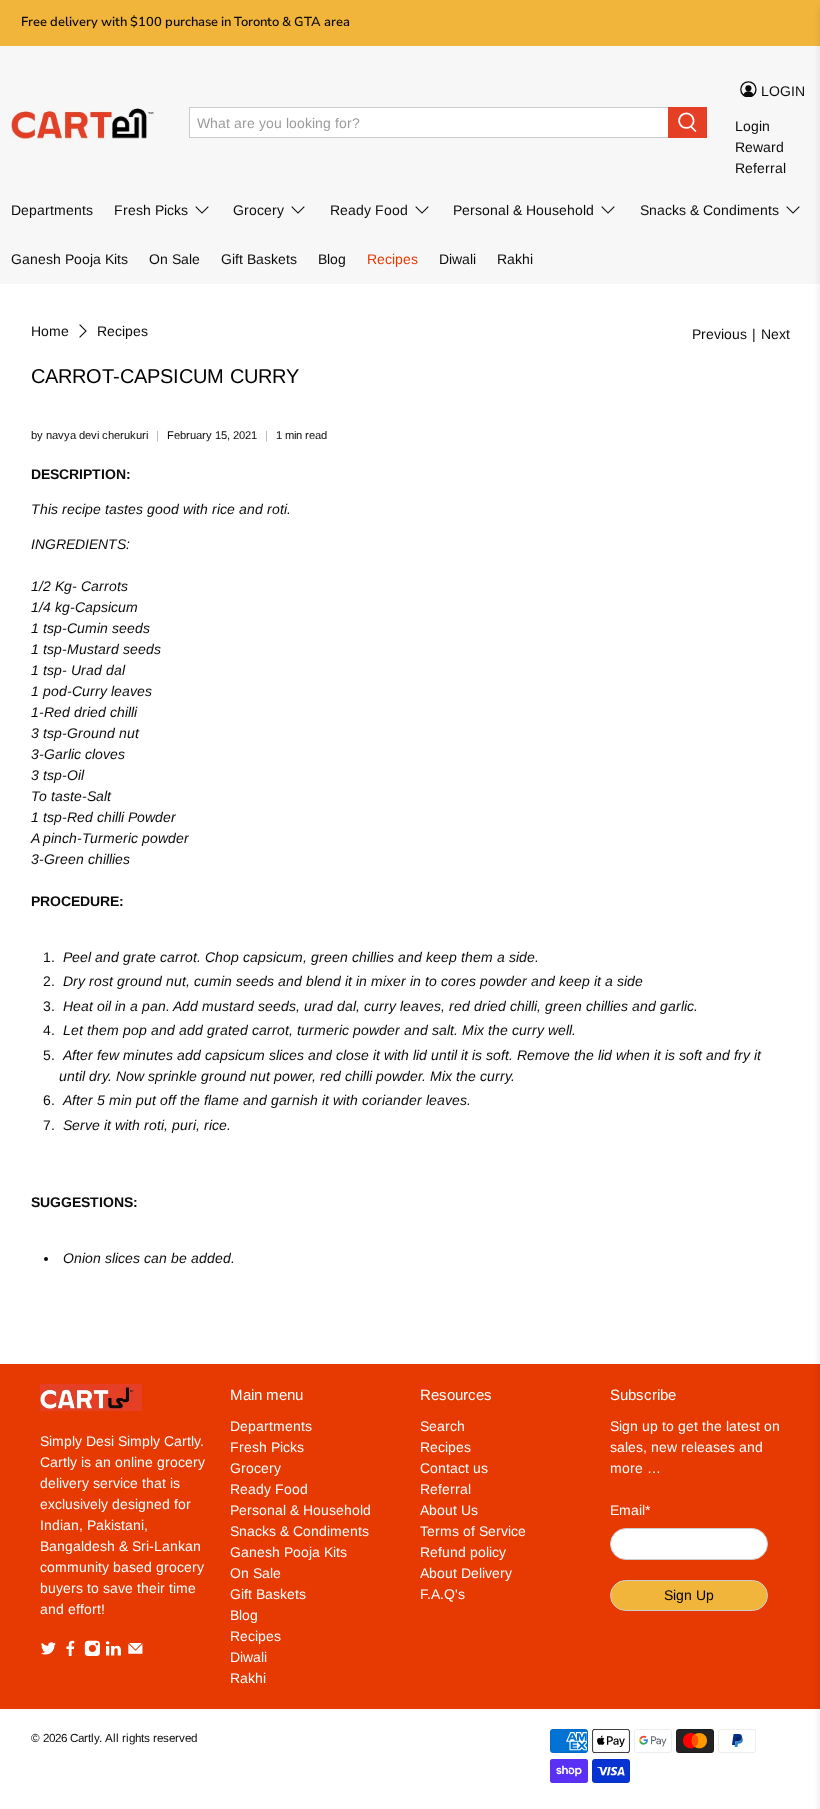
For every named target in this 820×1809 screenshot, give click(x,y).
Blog (332, 259)
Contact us (454, 1468)
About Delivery (466, 1573)
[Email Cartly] (135, 1652)
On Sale (174, 259)
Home (50, 331)
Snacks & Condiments (709, 210)
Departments (52, 210)
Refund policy (463, 1552)
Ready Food (369, 210)
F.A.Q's (442, 1594)
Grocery (258, 210)
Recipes (392, 259)
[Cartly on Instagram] (92, 1652)
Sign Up (689, 1595)
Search (442, 1426)
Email (630, 1510)
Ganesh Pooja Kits (69, 259)
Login (752, 126)
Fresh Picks (151, 210)
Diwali (457, 259)
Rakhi (515, 259)
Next (775, 334)
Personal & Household (523, 210)
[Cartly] (86, 123)
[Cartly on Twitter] (48, 1652)
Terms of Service (473, 1531)
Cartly (84, 1737)
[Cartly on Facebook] (70, 1652)
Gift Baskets (259, 259)
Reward (759, 147)
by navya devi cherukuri (89, 435)
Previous (719, 334)
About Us (449, 1510)
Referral (760, 168)
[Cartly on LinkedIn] (113, 1652)
